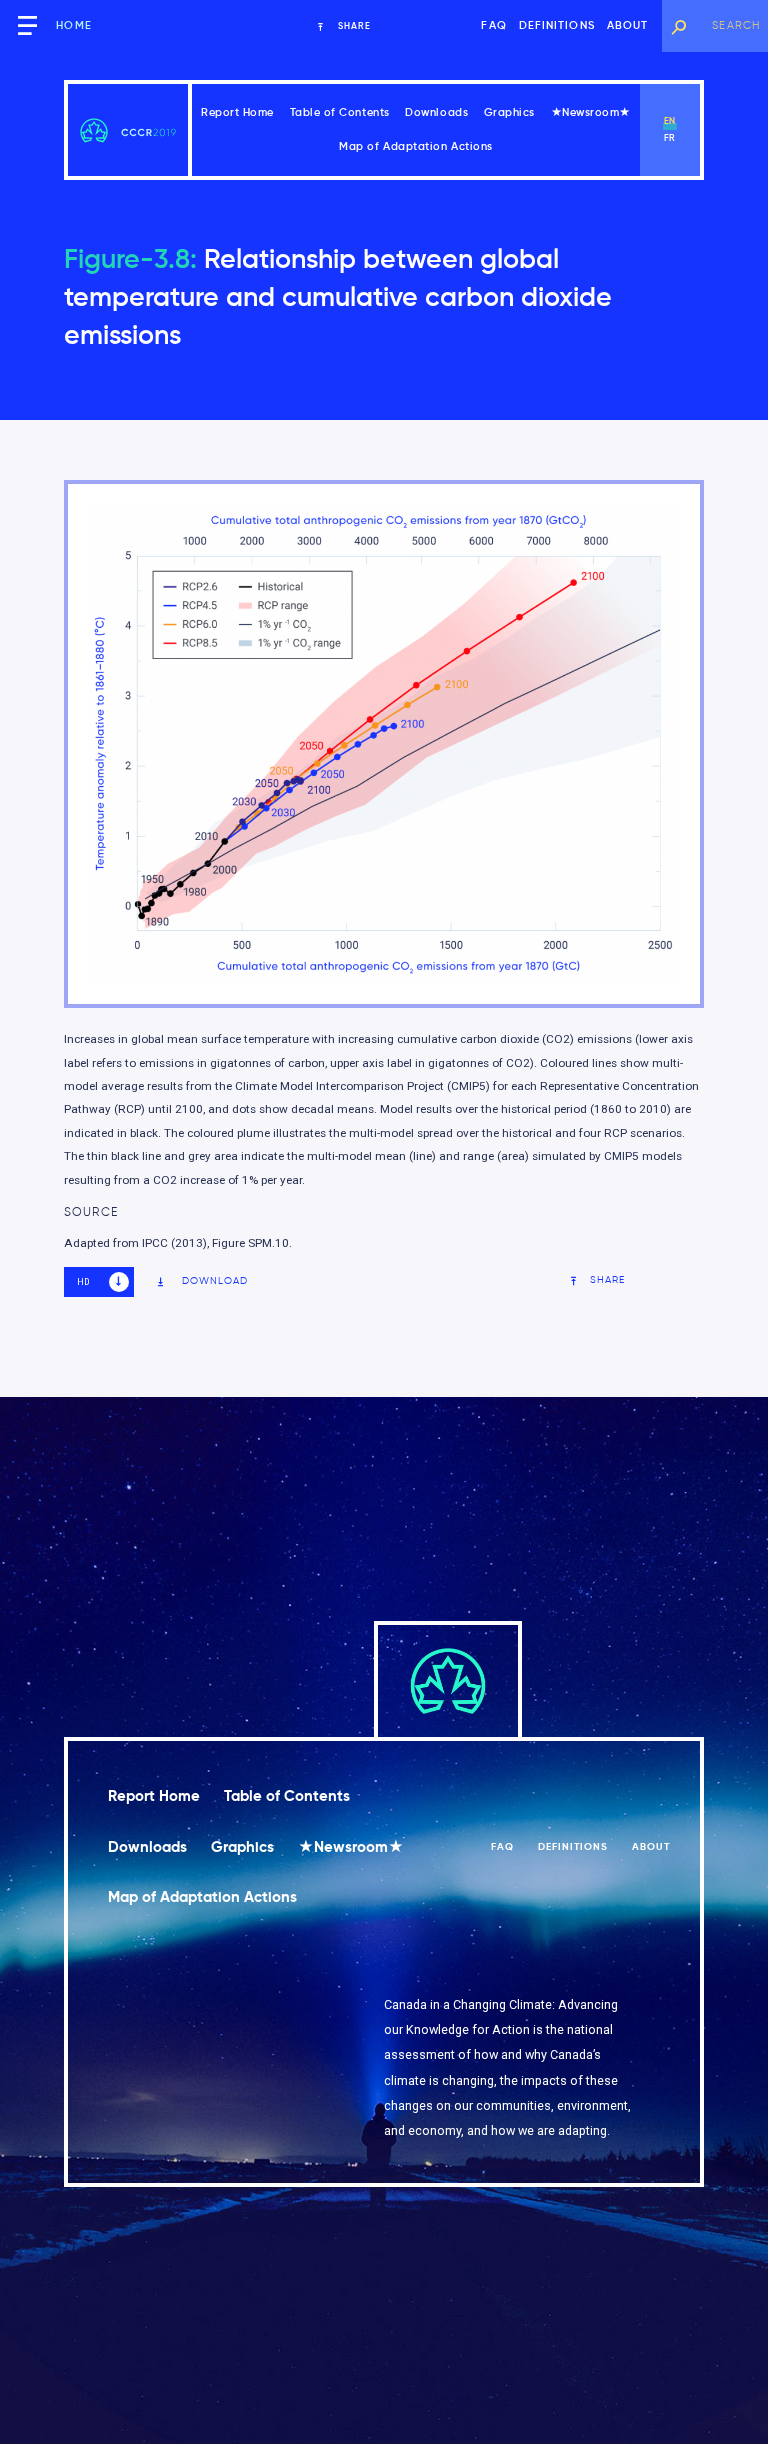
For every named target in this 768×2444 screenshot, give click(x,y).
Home (73, 25)
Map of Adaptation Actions (416, 146)
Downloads (436, 112)
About (627, 25)
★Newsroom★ (591, 112)
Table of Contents (340, 112)
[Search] (678, 26)
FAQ (493, 25)
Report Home (237, 112)
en (670, 121)
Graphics (509, 112)
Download (215, 1281)
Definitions (557, 25)
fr (670, 138)
